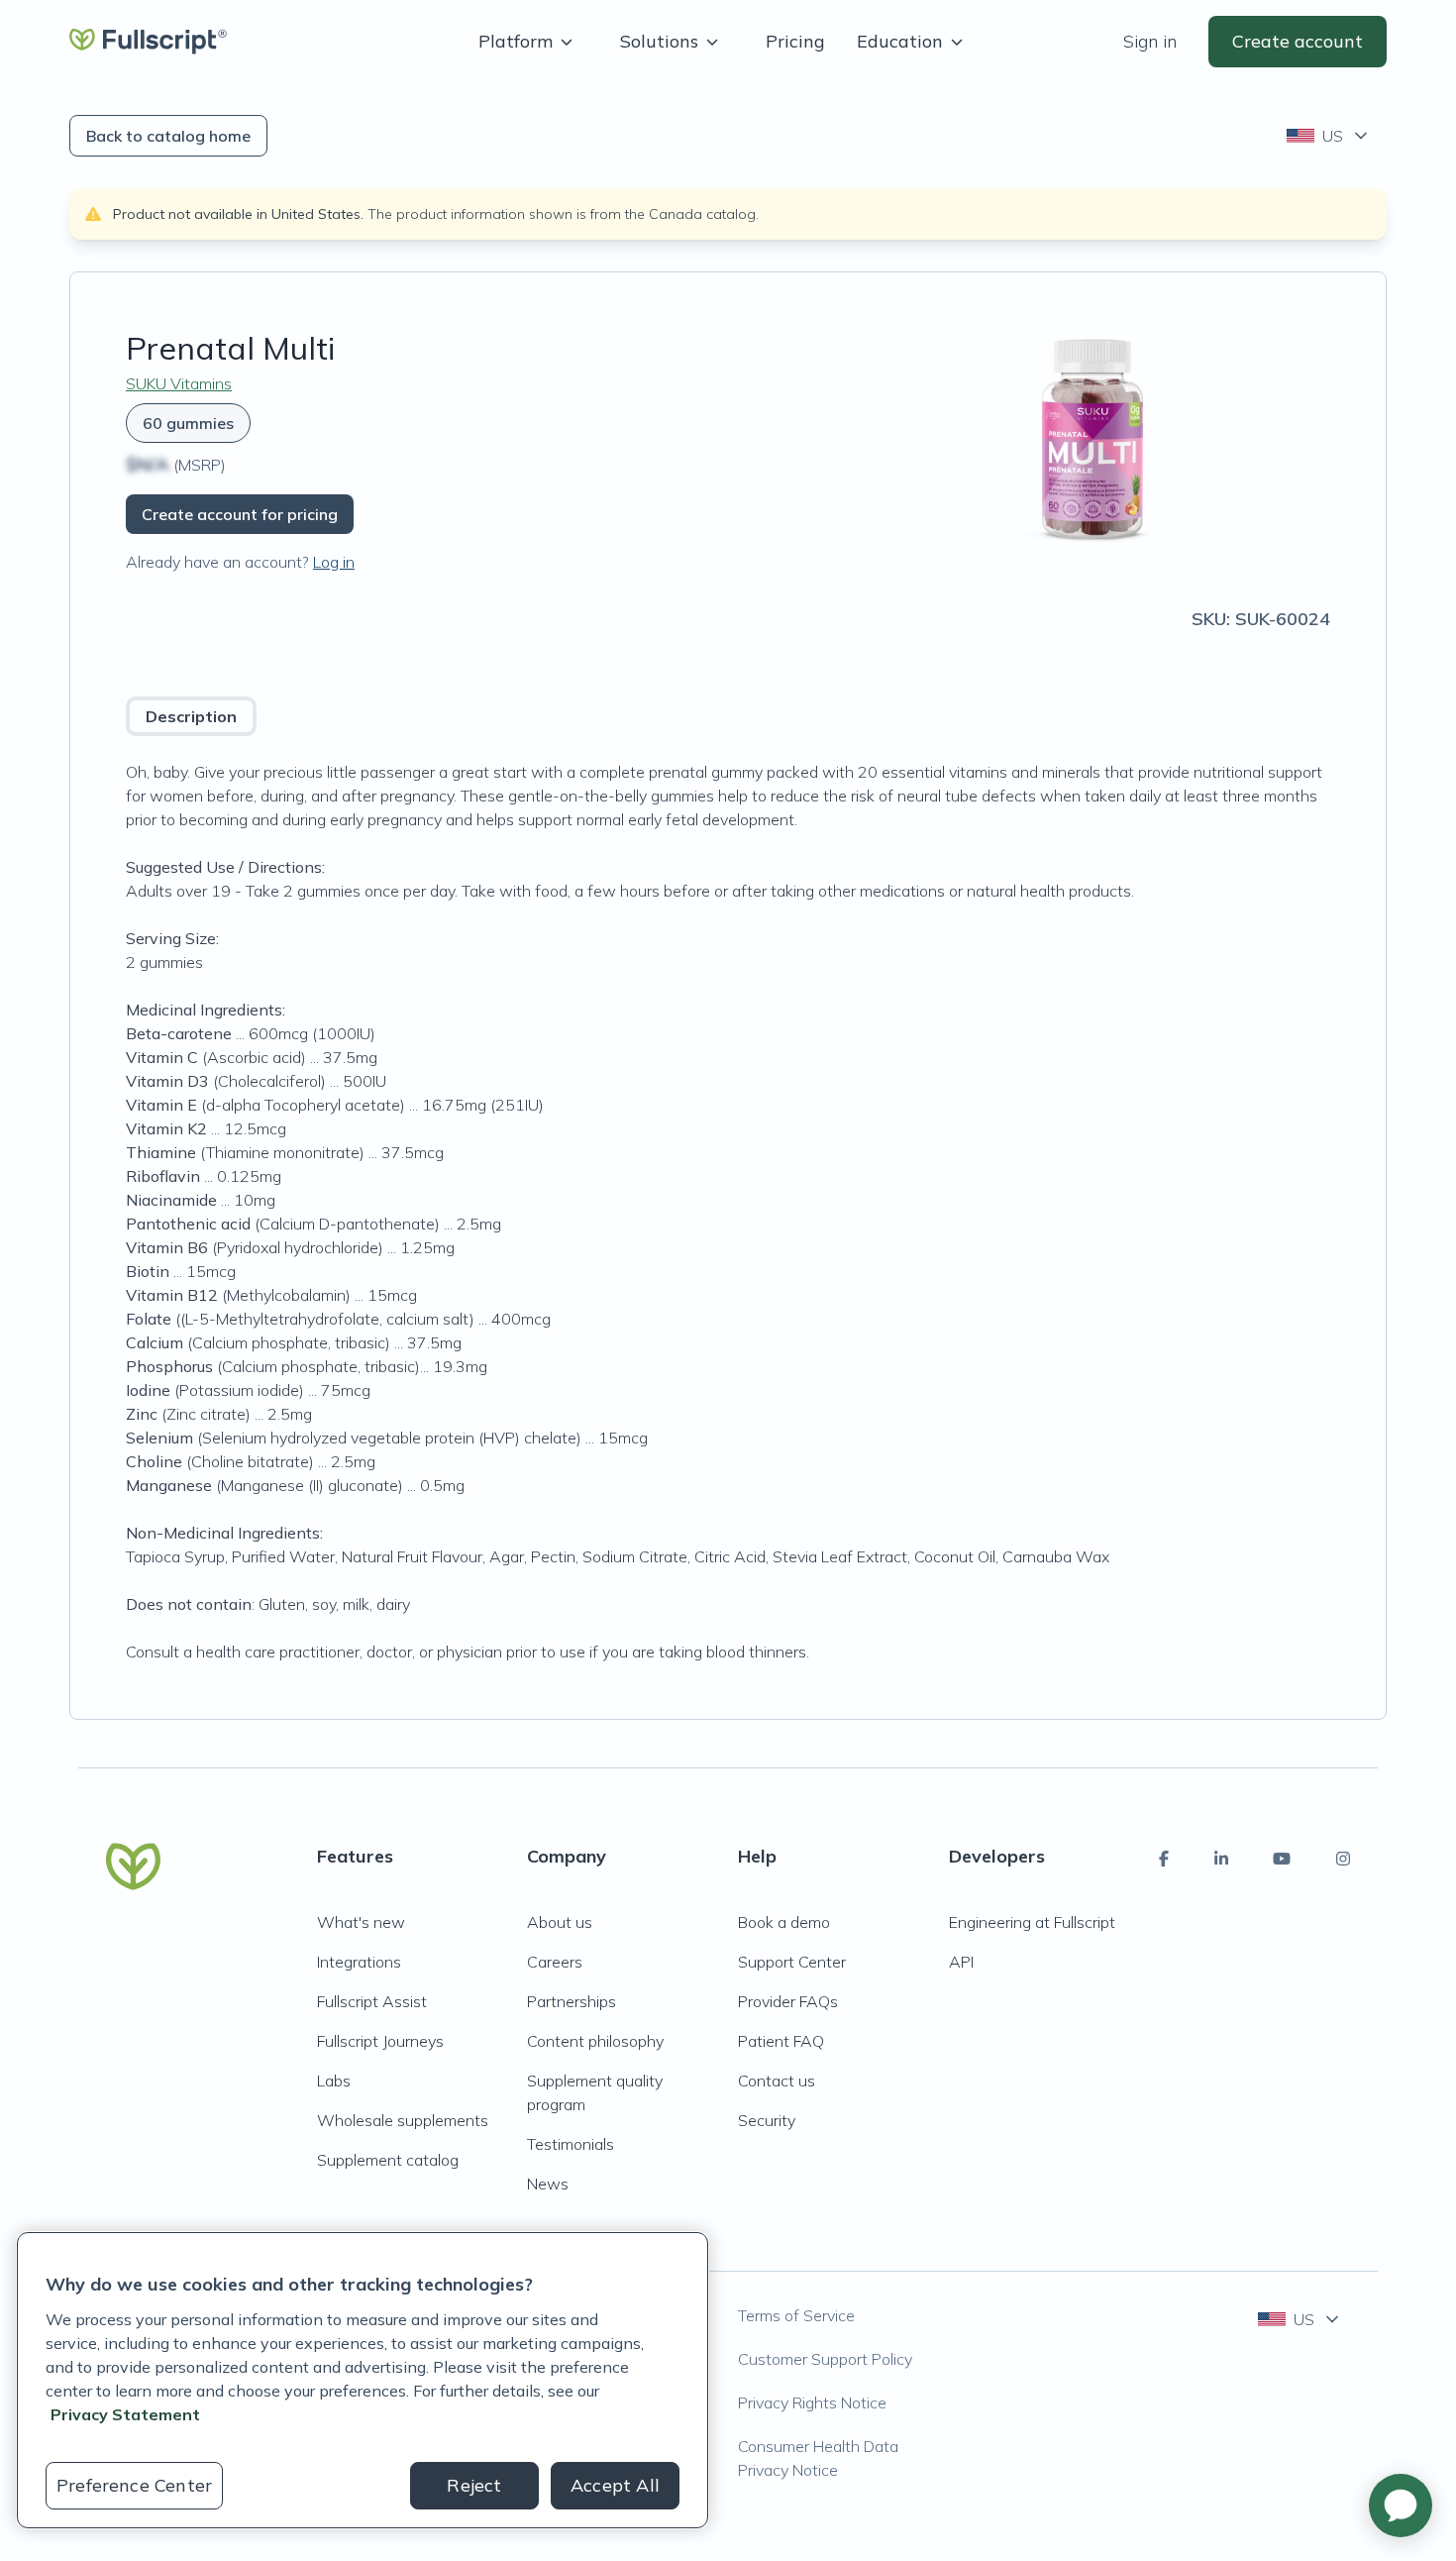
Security (767, 2120)
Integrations (359, 1962)
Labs (334, 2081)
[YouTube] (1282, 1859)
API (961, 1962)
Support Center (792, 1962)
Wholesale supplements (403, 2120)
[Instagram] (1343, 1859)
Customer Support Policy (825, 2359)
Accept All (615, 2485)
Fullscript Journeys (380, 2041)
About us (560, 1922)
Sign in (1150, 41)
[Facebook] (1164, 1859)
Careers (555, 1962)
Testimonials (571, 2144)
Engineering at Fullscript (1032, 1922)
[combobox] (1329, 136)
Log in (334, 562)
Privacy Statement (125, 2414)
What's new (361, 1922)
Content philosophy (595, 2041)
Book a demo (784, 1922)
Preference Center (134, 2485)
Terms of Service (796, 2315)
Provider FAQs (788, 2001)
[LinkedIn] (1221, 1859)
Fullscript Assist (372, 2001)
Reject (474, 2485)
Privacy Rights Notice (812, 2402)
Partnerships (572, 2001)
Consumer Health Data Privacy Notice (818, 2458)
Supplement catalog (388, 2160)
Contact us (777, 2081)
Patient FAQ (781, 2041)
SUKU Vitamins (179, 383)
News (548, 2184)
